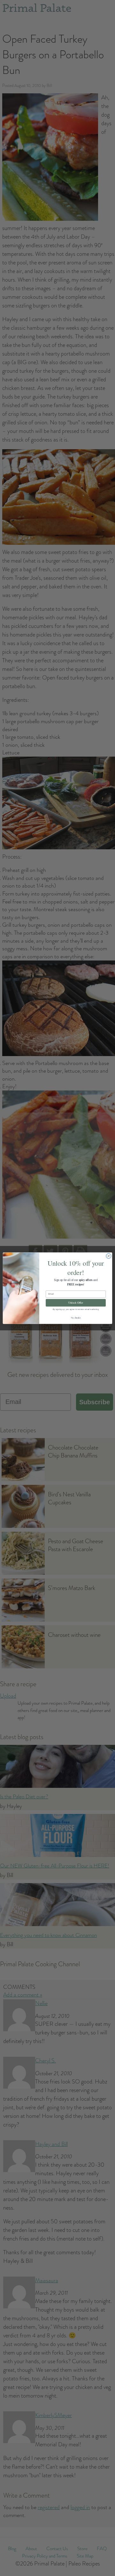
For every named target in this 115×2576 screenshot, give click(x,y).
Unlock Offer (76, 1303)
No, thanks (76, 1317)
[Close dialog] (108, 1256)
